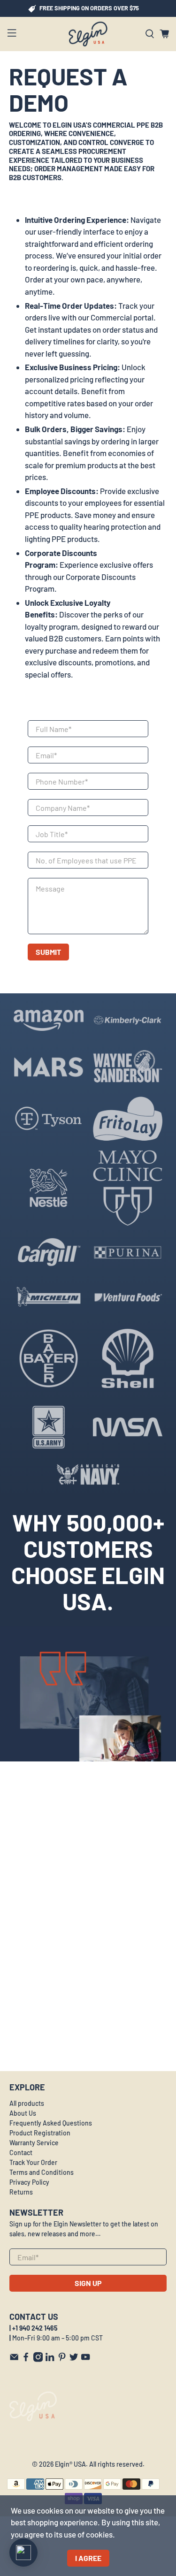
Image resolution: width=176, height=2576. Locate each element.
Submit (48, 952)
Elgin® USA (70, 2464)
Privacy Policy (29, 2182)
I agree (88, 2558)
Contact (21, 2153)
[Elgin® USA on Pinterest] (62, 2359)
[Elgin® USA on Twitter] (74, 2359)
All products (27, 2103)
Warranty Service (34, 2143)
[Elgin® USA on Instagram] (38, 2359)
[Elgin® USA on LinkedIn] (50, 2359)
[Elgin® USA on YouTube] (85, 2359)
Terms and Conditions (42, 2172)
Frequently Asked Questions (51, 2123)
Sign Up (88, 2283)
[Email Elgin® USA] (14, 2359)
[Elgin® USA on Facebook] (26, 2359)
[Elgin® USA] (88, 34)
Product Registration (40, 2133)
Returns (21, 2192)
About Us (23, 2113)
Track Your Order (33, 2162)
